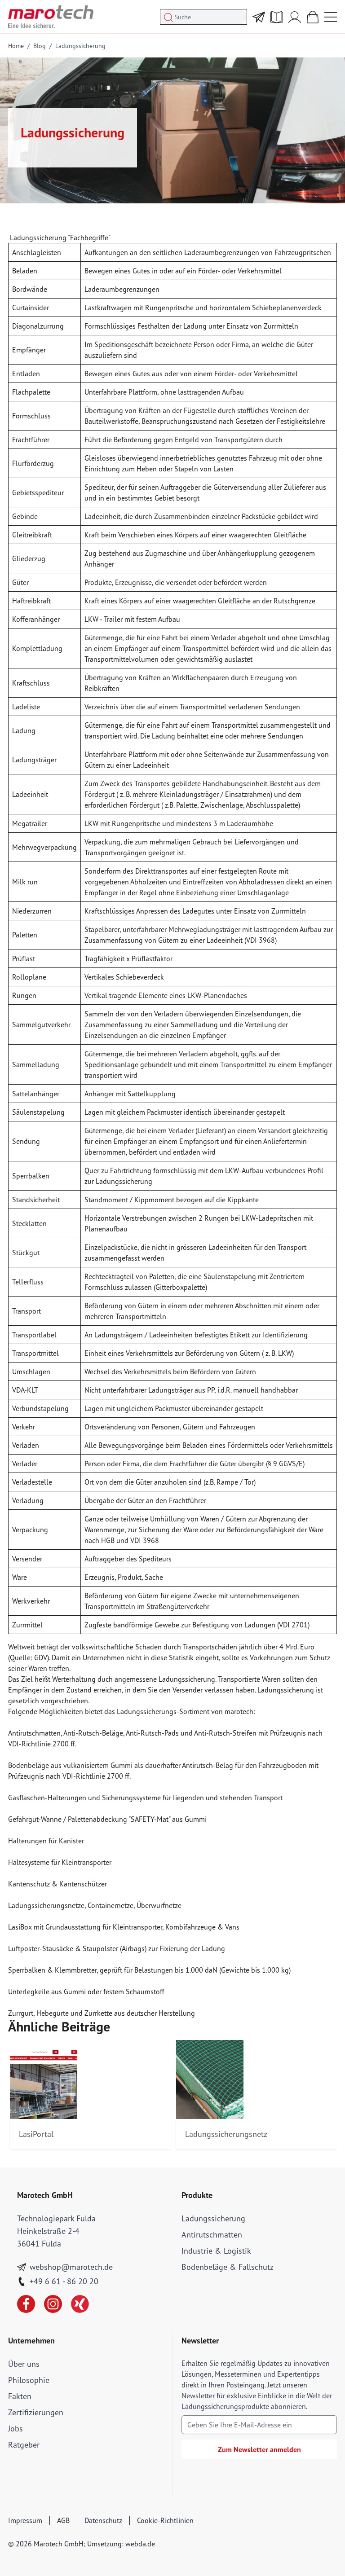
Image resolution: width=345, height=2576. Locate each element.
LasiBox (21, 1927)
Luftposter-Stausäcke (41, 1948)
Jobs (15, 2429)
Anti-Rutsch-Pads (152, 1733)
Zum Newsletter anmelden (259, 2449)
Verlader (224, 637)
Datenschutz (103, 2520)
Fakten (20, 2396)
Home (16, 46)
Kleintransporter (86, 1862)
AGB (63, 2520)
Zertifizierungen (36, 2412)
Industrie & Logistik (216, 2251)
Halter (57, 1798)
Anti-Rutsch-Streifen (225, 1733)
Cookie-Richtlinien (165, 2520)
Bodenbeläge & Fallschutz (228, 2267)
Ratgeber (24, 2445)
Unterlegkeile (29, 1991)
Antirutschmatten (34, 1733)
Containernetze (111, 1905)
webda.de (140, 2544)
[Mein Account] (295, 17)
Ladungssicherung (80, 46)
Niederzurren (32, 911)
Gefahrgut (23, 1819)
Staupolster (101, 1948)
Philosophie (29, 2380)
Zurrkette (98, 2013)
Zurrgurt (21, 2013)
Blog (40, 46)
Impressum (25, 2520)
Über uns (24, 2364)
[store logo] (51, 17)
